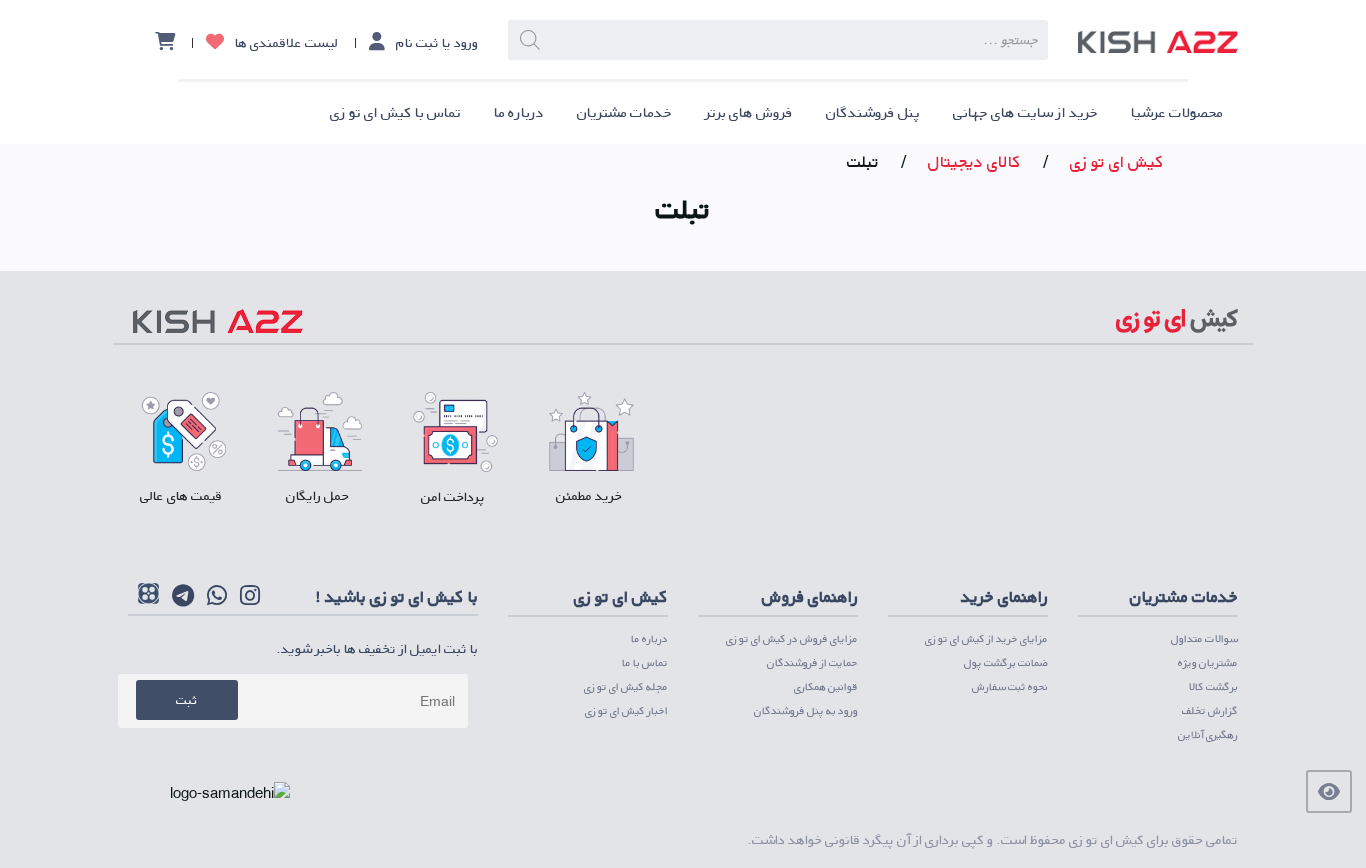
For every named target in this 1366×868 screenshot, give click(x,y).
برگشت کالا (1213, 686)
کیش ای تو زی (1117, 161)
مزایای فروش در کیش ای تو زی (792, 638)
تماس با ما (645, 662)
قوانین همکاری (826, 686)
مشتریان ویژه (1208, 662)
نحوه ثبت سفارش (1010, 686)
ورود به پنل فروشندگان (806, 710)
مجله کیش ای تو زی (626, 686)
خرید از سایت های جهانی (1025, 112)
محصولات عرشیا (1177, 112)
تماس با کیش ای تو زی (395, 112)
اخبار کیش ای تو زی (626, 710)
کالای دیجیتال (974, 161)
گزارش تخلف (1210, 710)
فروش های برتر (749, 112)
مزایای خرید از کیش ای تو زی (986, 638)
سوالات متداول (1204, 638)
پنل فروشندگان (873, 112)
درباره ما (519, 112)
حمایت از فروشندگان (812, 662)
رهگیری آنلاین (1208, 734)
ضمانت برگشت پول (1006, 662)
